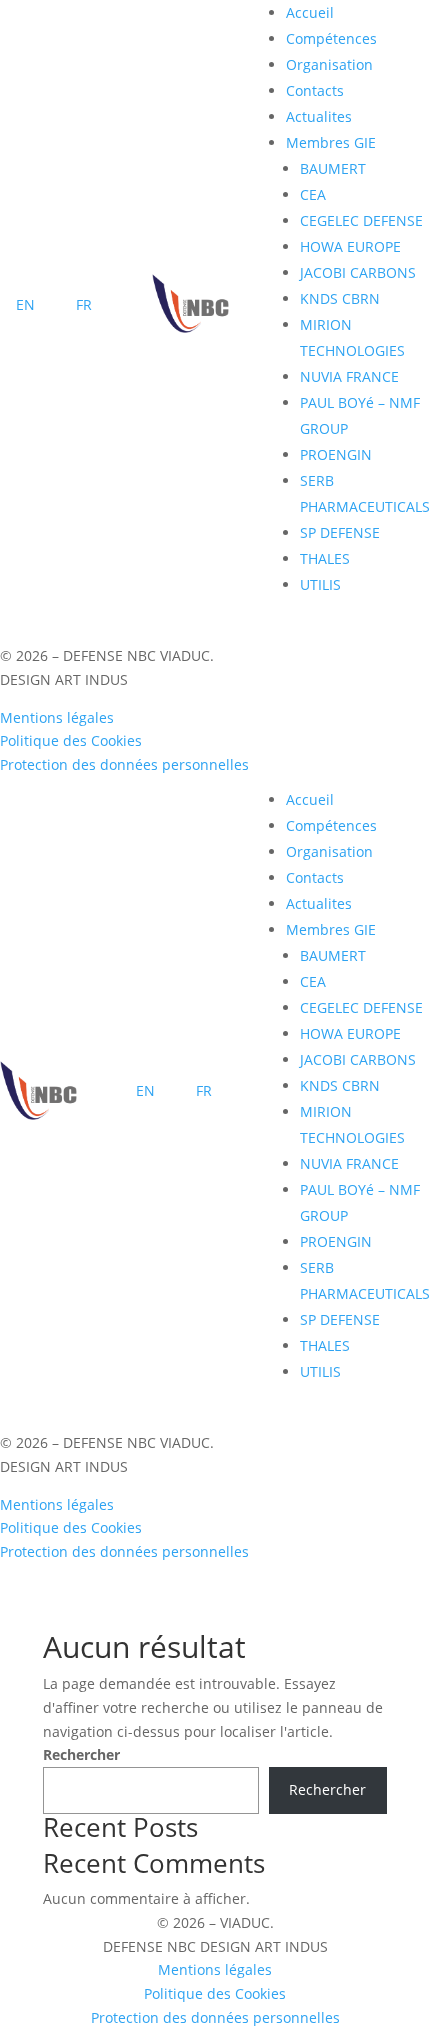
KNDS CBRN (340, 298)
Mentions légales (57, 717)
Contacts (315, 90)
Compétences (331, 38)
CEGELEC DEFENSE (361, 220)
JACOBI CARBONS (358, 272)
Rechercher (81, 1754)
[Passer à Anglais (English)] (25, 307)
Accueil (310, 12)
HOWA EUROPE (350, 246)
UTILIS (320, 584)
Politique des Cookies (71, 740)
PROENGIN (336, 454)
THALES (325, 558)
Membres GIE (331, 142)
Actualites (319, 116)
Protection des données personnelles (124, 764)
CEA (313, 194)
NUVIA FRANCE (349, 376)
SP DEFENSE (340, 532)
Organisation (329, 64)
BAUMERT (333, 168)
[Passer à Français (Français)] (84, 307)
